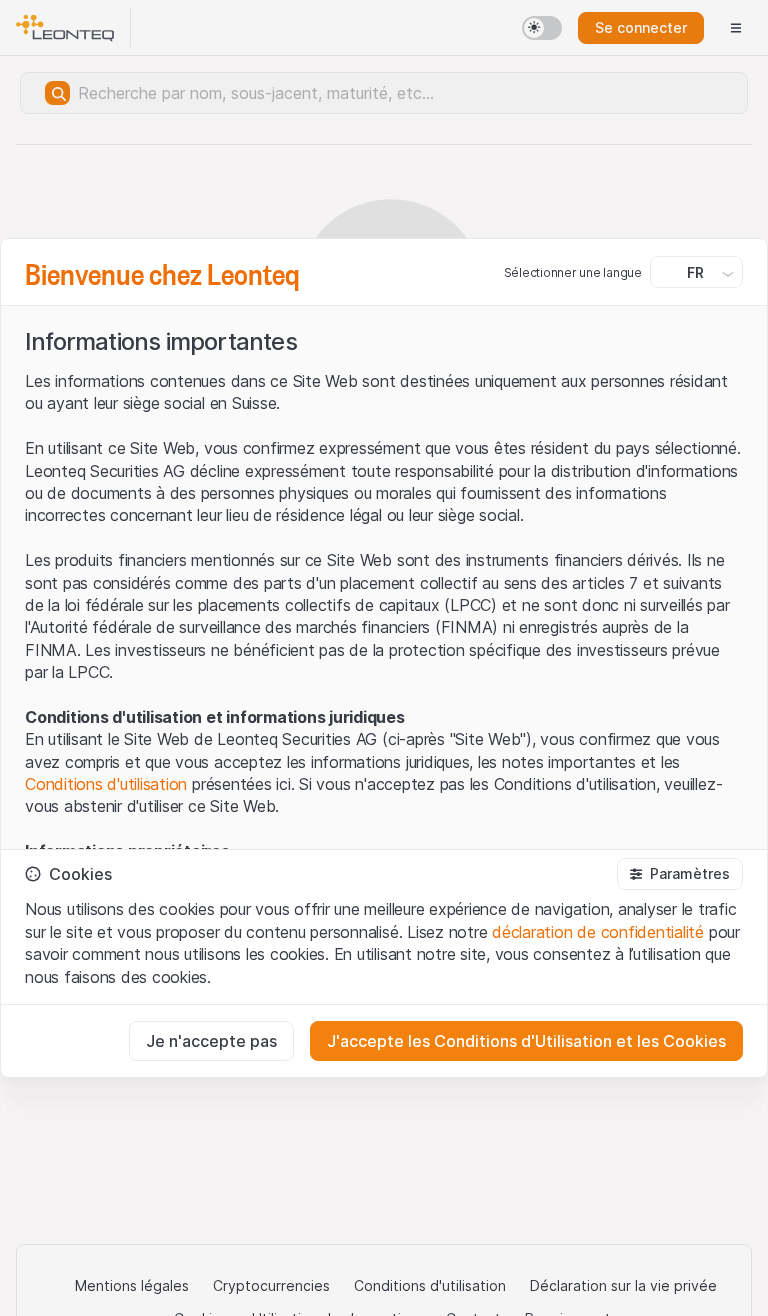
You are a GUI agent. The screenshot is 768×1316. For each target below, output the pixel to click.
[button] (680, 874)
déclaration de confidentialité (598, 932)
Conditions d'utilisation (106, 784)
